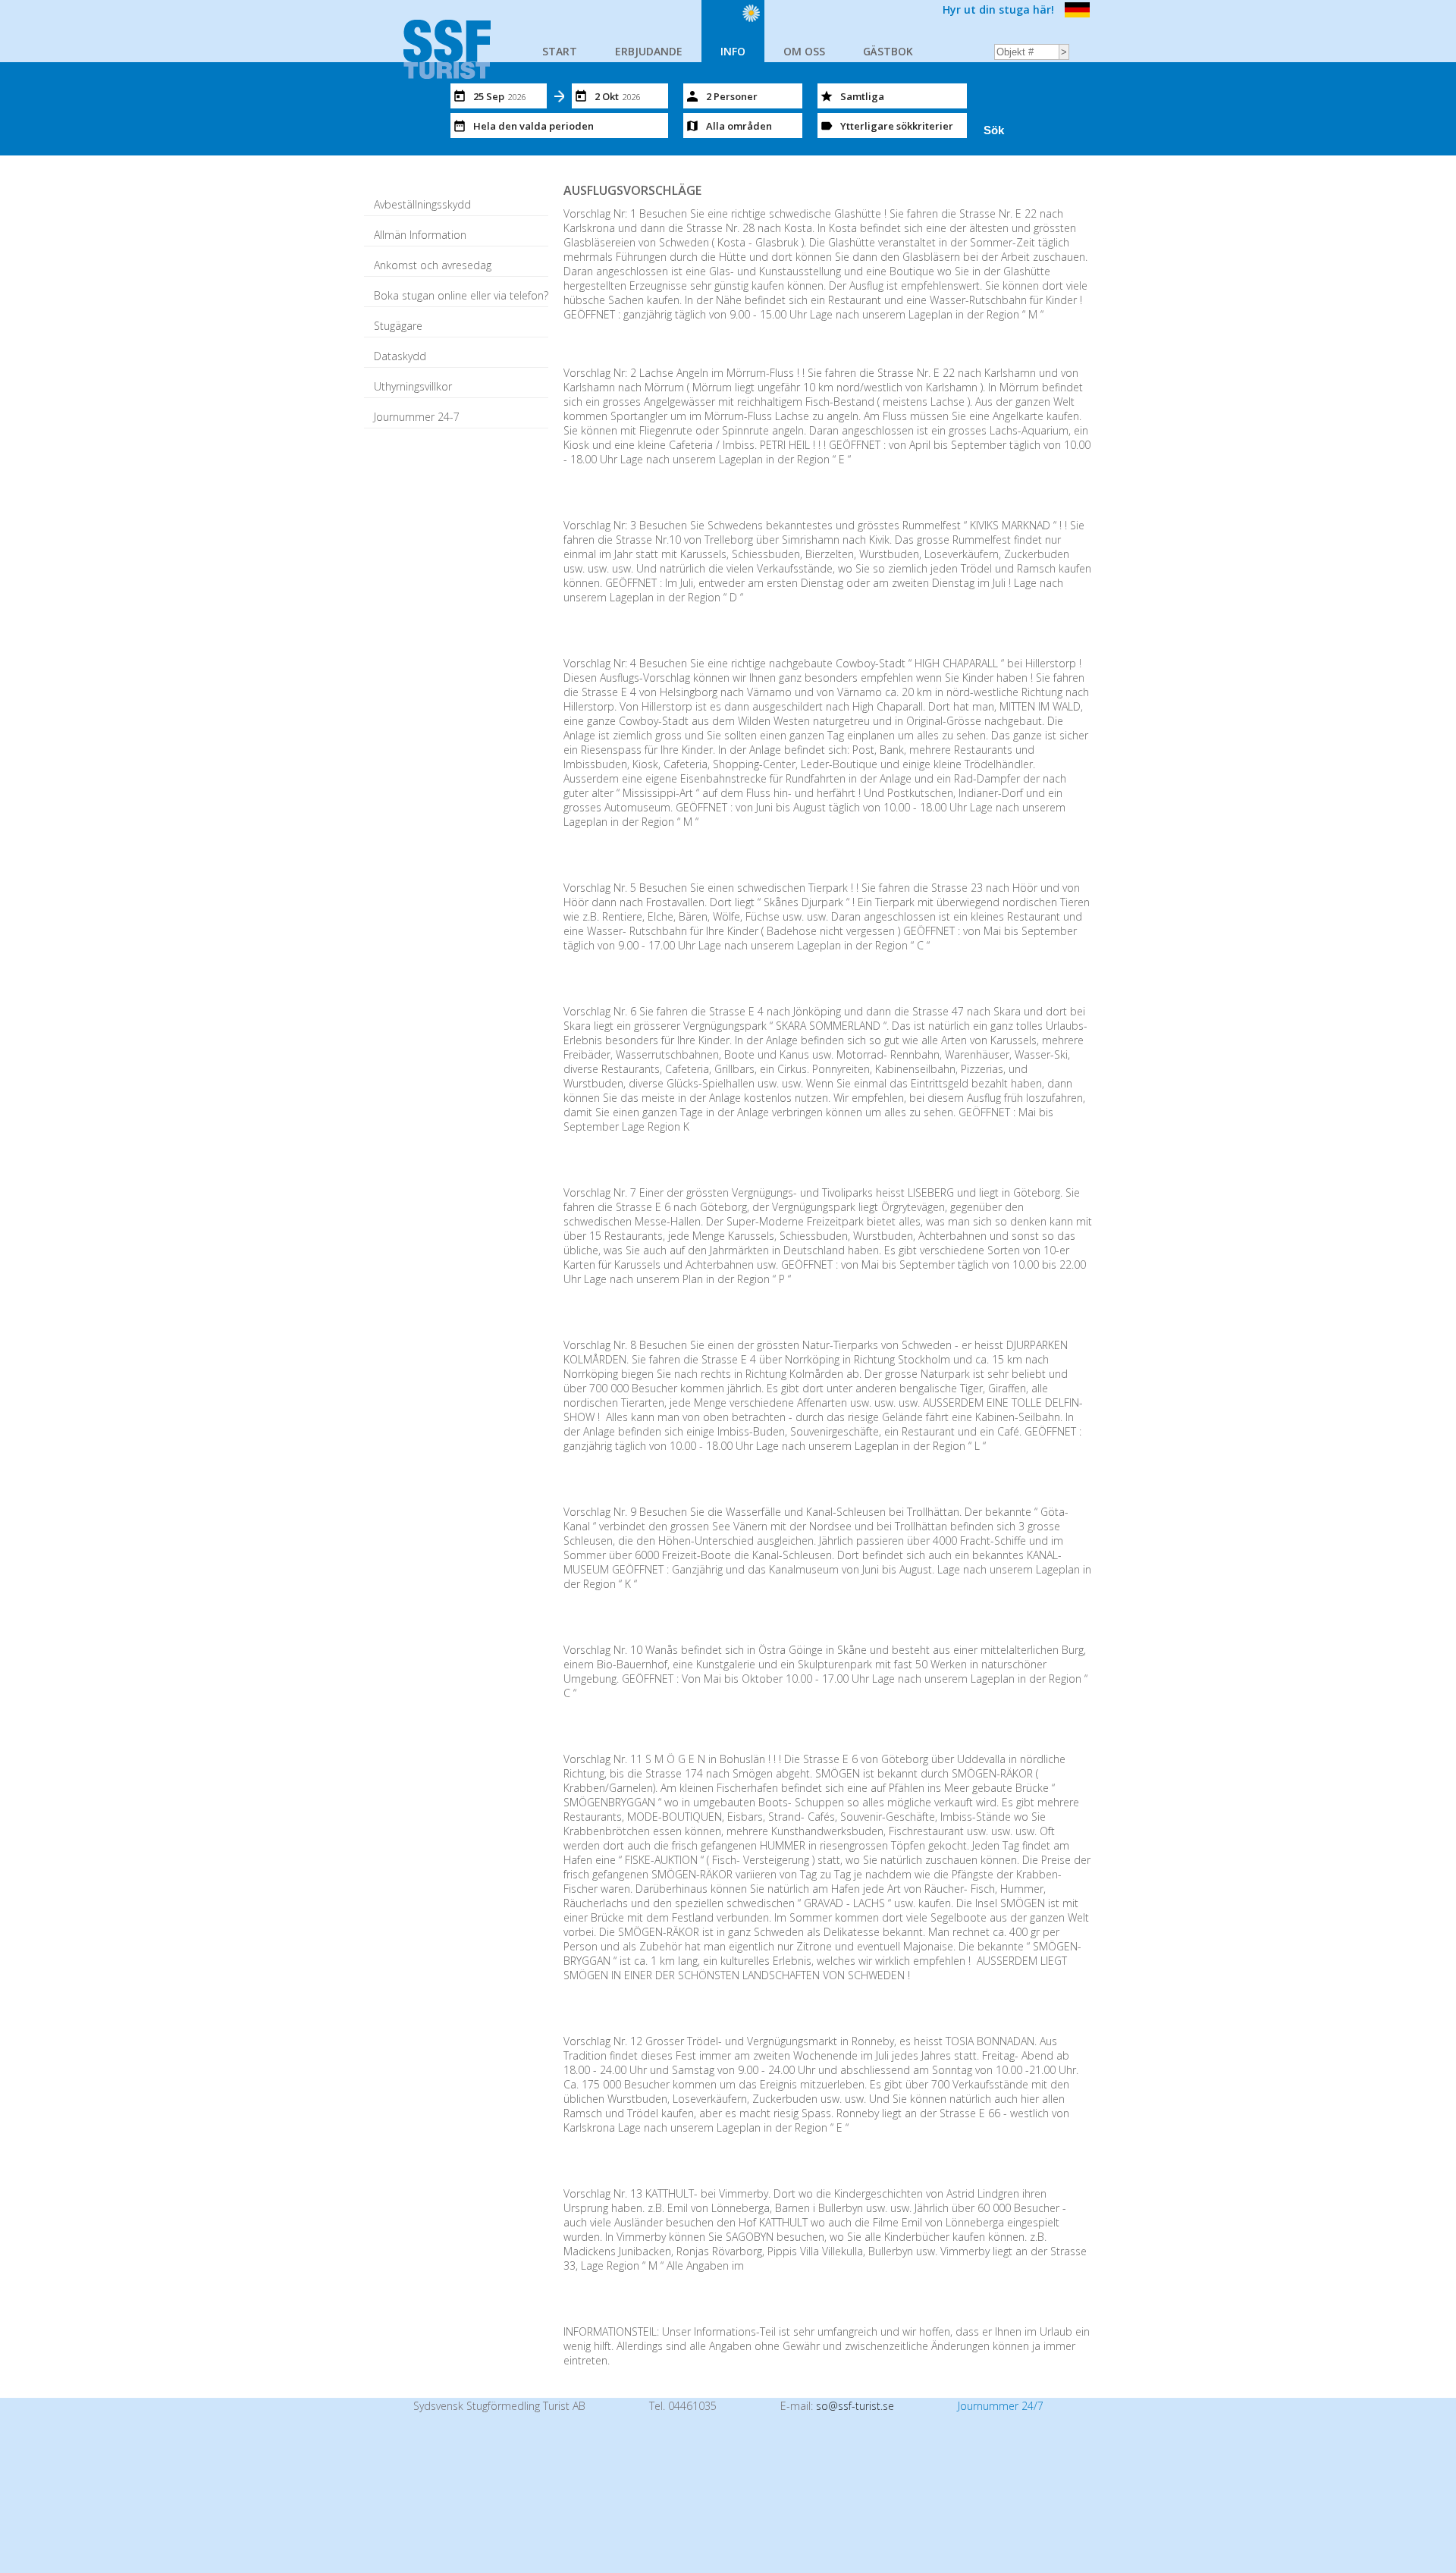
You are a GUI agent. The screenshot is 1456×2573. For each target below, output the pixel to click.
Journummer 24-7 (417, 417)
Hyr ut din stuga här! (998, 9)
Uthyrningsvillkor (413, 386)
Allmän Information (420, 235)
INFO (733, 51)
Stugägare (398, 326)
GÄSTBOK (888, 51)
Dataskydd (400, 356)
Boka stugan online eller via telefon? (461, 295)
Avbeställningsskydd (422, 204)
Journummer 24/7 (1001, 2406)
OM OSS (804, 51)
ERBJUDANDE (649, 51)
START (560, 51)
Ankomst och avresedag (433, 265)
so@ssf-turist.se (855, 2406)
